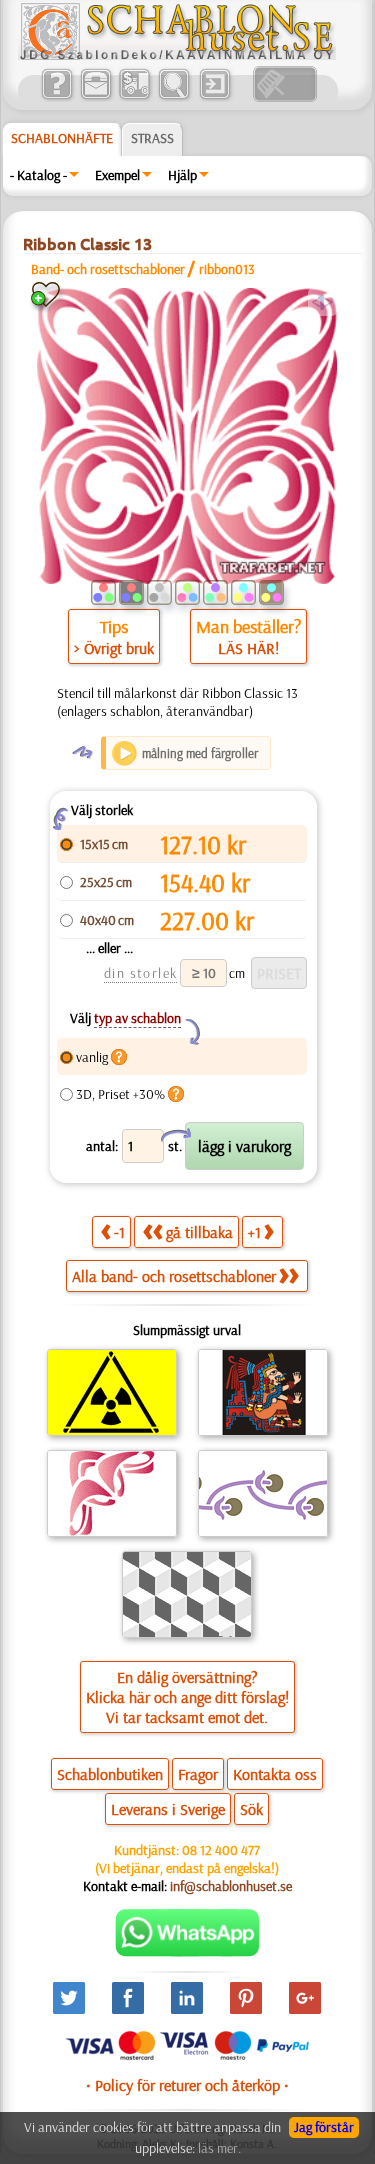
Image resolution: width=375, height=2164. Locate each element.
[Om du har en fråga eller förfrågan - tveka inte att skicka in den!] (187, 1952)
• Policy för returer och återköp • (187, 2085)
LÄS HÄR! (248, 648)
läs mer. (219, 2148)
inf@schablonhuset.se (231, 1886)
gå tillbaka (199, 1232)
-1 (119, 1232)
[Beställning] (134, 97)
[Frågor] (56, 97)
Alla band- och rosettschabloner (174, 1276)
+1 (254, 1232)
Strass (152, 138)
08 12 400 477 (221, 1850)
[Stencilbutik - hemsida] (177, 55)
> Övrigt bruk (114, 648)
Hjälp (182, 175)
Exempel (117, 175)
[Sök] (173, 97)
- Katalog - (38, 175)
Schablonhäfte (62, 138)
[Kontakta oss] (95, 97)
